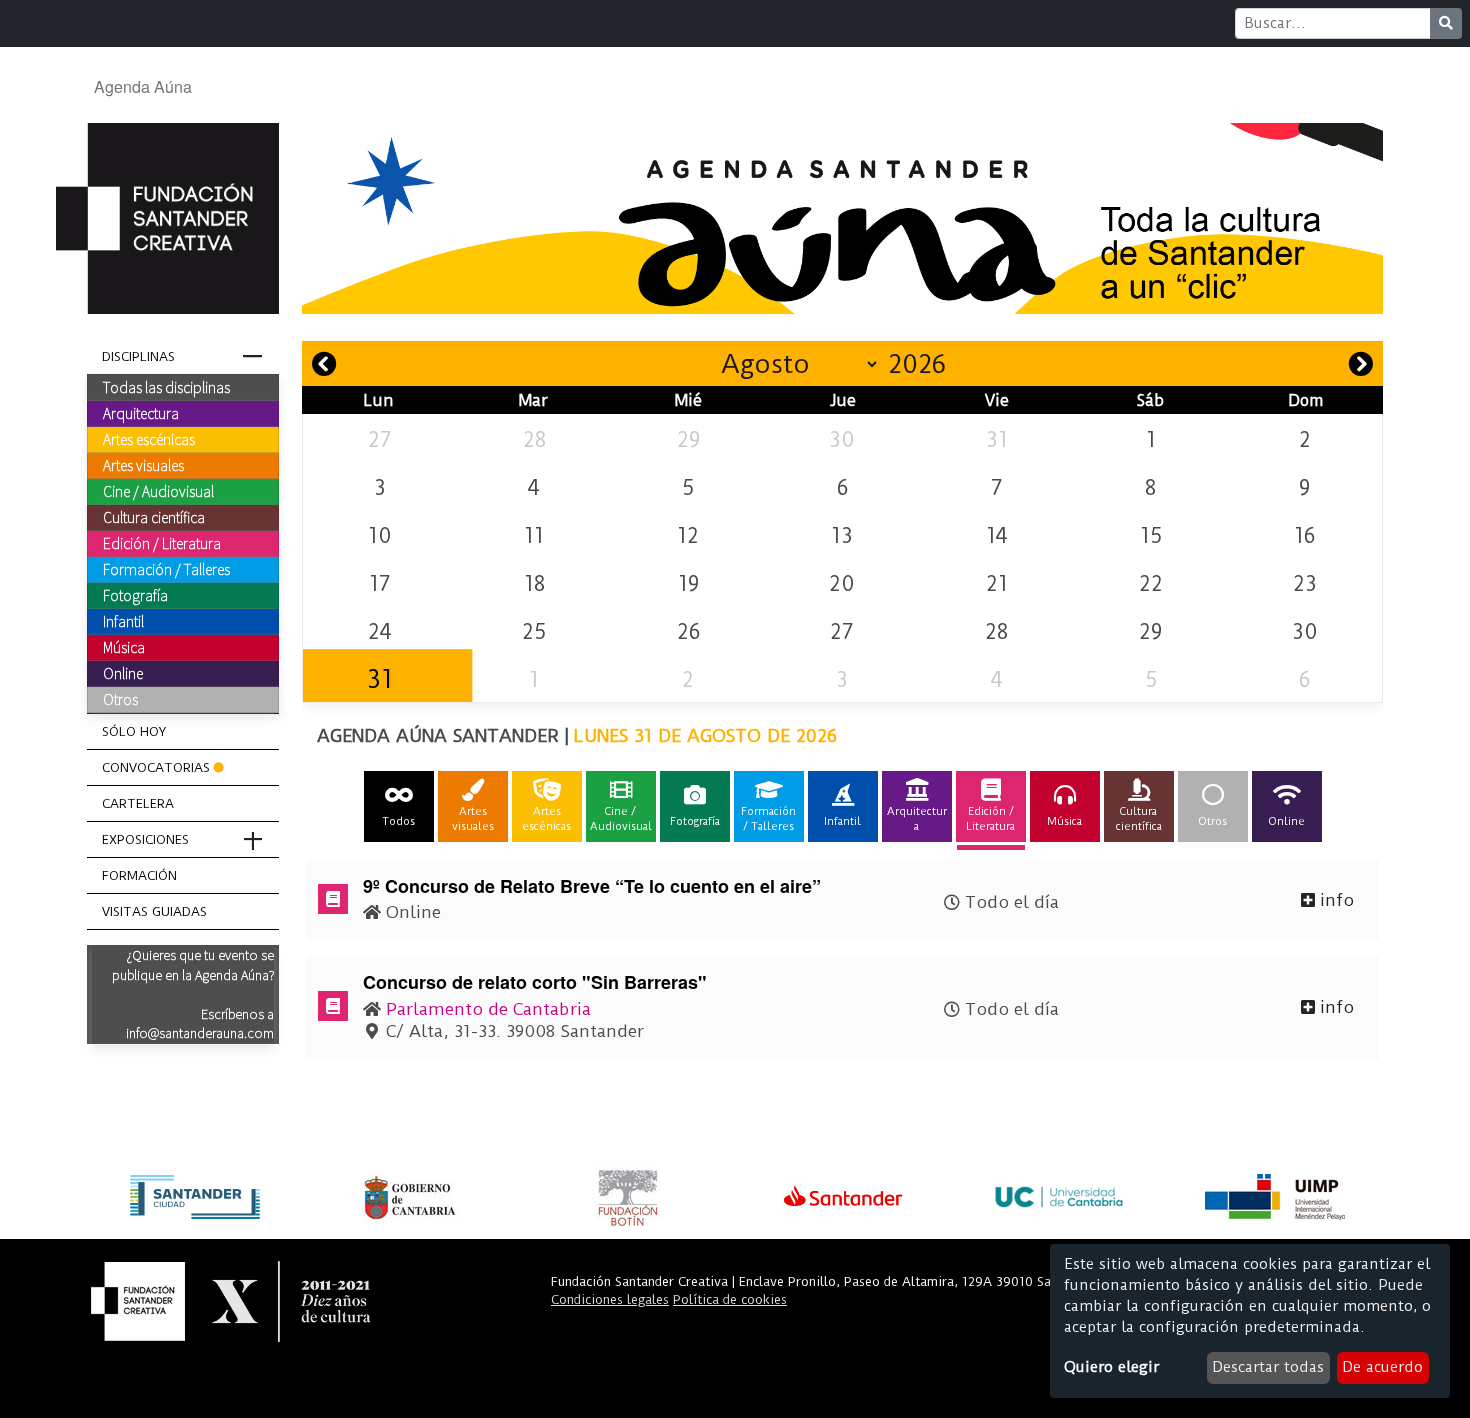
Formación (139, 875)
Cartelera (138, 803)
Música (124, 647)
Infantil (123, 621)
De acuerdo (1382, 1367)
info (1334, 900)
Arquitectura (141, 413)
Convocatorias (156, 767)
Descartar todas (1268, 1367)
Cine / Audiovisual (158, 491)
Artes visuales (143, 465)
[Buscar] (1446, 23)
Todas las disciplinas (166, 387)
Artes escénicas (149, 439)
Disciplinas (138, 356)
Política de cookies (730, 1299)
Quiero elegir (1111, 1367)
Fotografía (135, 595)
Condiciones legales (610, 1299)
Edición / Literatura (162, 543)
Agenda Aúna (143, 86)
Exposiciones (145, 839)
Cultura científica (154, 517)
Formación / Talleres (166, 569)
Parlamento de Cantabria (488, 1009)
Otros (120, 699)
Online (123, 673)
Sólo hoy (134, 731)
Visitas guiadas (154, 911)
